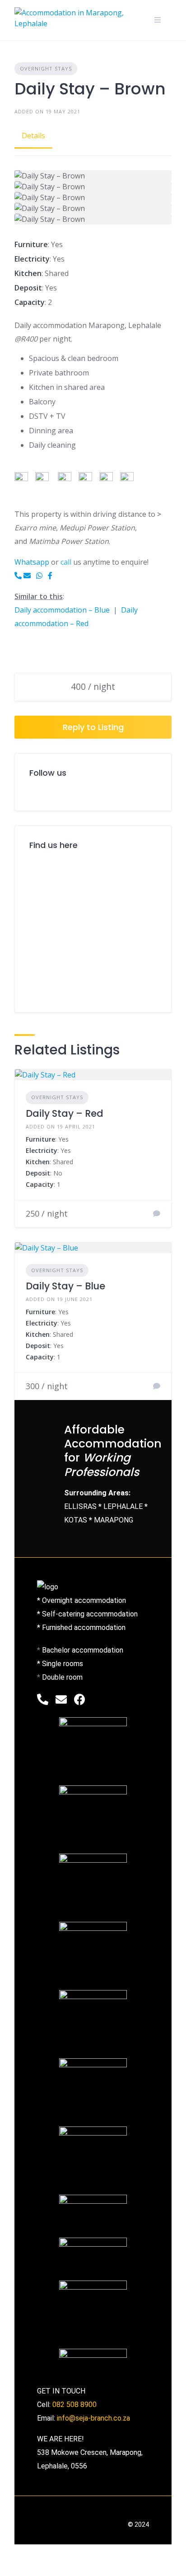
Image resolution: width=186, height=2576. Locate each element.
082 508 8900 (74, 2405)
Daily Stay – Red (65, 1113)
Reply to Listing (93, 727)
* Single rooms (60, 1664)
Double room (62, 1677)
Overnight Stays (46, 68)
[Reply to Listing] (157, 1213)
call (66, 562)
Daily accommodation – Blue (63, 610)
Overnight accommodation (84, 1600)
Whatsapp (33, 562)
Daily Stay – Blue (65, 1286)
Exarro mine (35, 528)
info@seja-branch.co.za (93, 2418)
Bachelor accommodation (83, 1650)
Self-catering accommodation (90, 1614)
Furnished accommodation (84, 1628)
